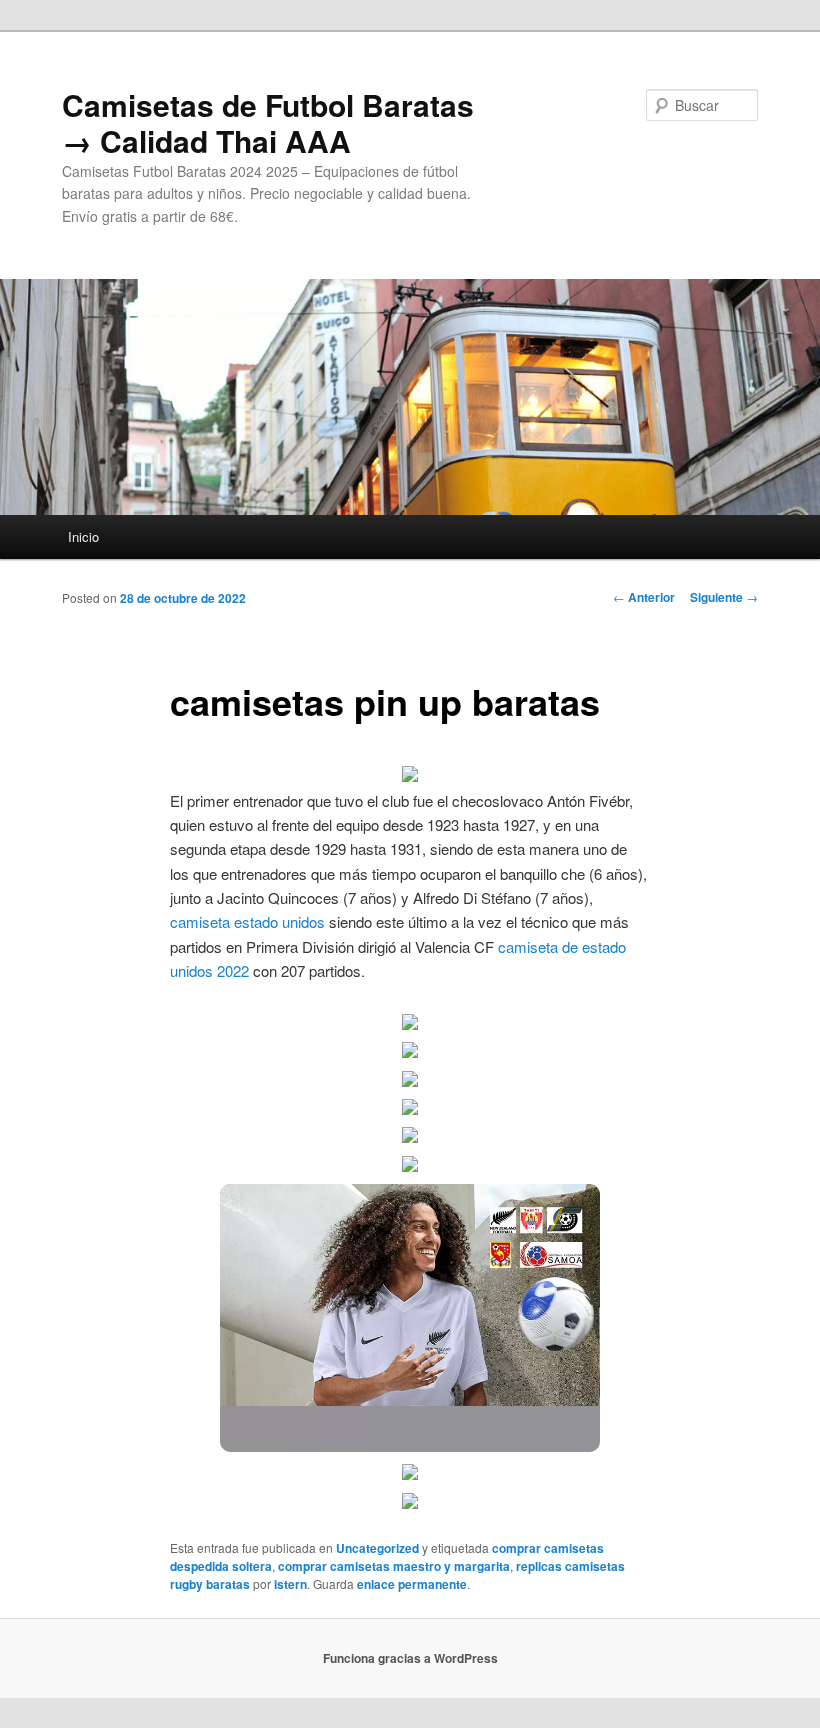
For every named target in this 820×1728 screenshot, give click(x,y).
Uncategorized (377, 1548)
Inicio (83, 536)
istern (290, 1584)
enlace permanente (412, 1584)
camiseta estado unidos (247, 921)
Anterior (644, 597)
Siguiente (724, 597)
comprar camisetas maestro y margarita (394, 1566)
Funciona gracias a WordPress (410, 1658)
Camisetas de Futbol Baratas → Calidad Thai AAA (268, 122)
